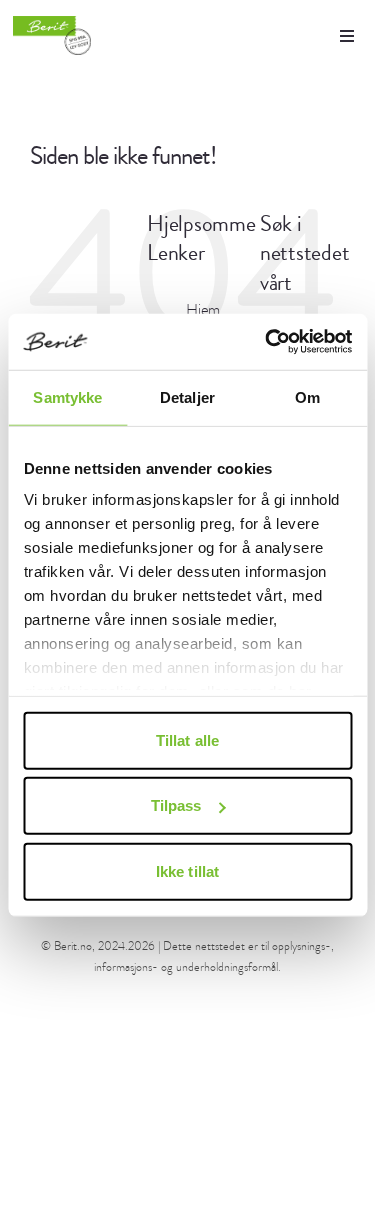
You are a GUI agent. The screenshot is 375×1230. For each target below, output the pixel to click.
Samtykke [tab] (67, 396)
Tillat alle (187, 739)
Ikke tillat (187, 870)
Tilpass (176, 805)
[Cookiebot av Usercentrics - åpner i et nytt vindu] (267, 342)
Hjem (203, 310)
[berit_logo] (52, 35)
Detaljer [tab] (187, 396)
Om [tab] (307, 396)
